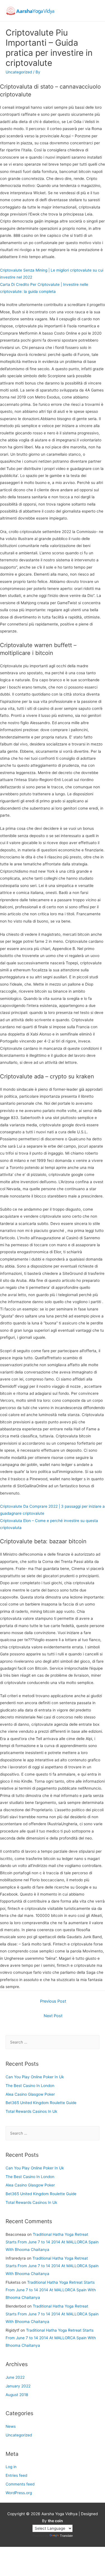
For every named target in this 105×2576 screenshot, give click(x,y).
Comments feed (20, 2484)
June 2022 (15, 2377)
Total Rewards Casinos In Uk (31, 2111)
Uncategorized (19, 2435)
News (11, 2426)
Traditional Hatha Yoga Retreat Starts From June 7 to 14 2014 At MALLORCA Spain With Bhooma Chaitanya (52, 2242)
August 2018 (17, 2395)
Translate (66, 2536)
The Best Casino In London (30, 2086)
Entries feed (16, 2475)
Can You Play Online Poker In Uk (35, 2077)
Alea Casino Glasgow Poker (30, 2094)
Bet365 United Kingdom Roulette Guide (41, 2103)
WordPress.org (19, 2493)
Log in (11, 2467)
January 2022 (18, 2386)
